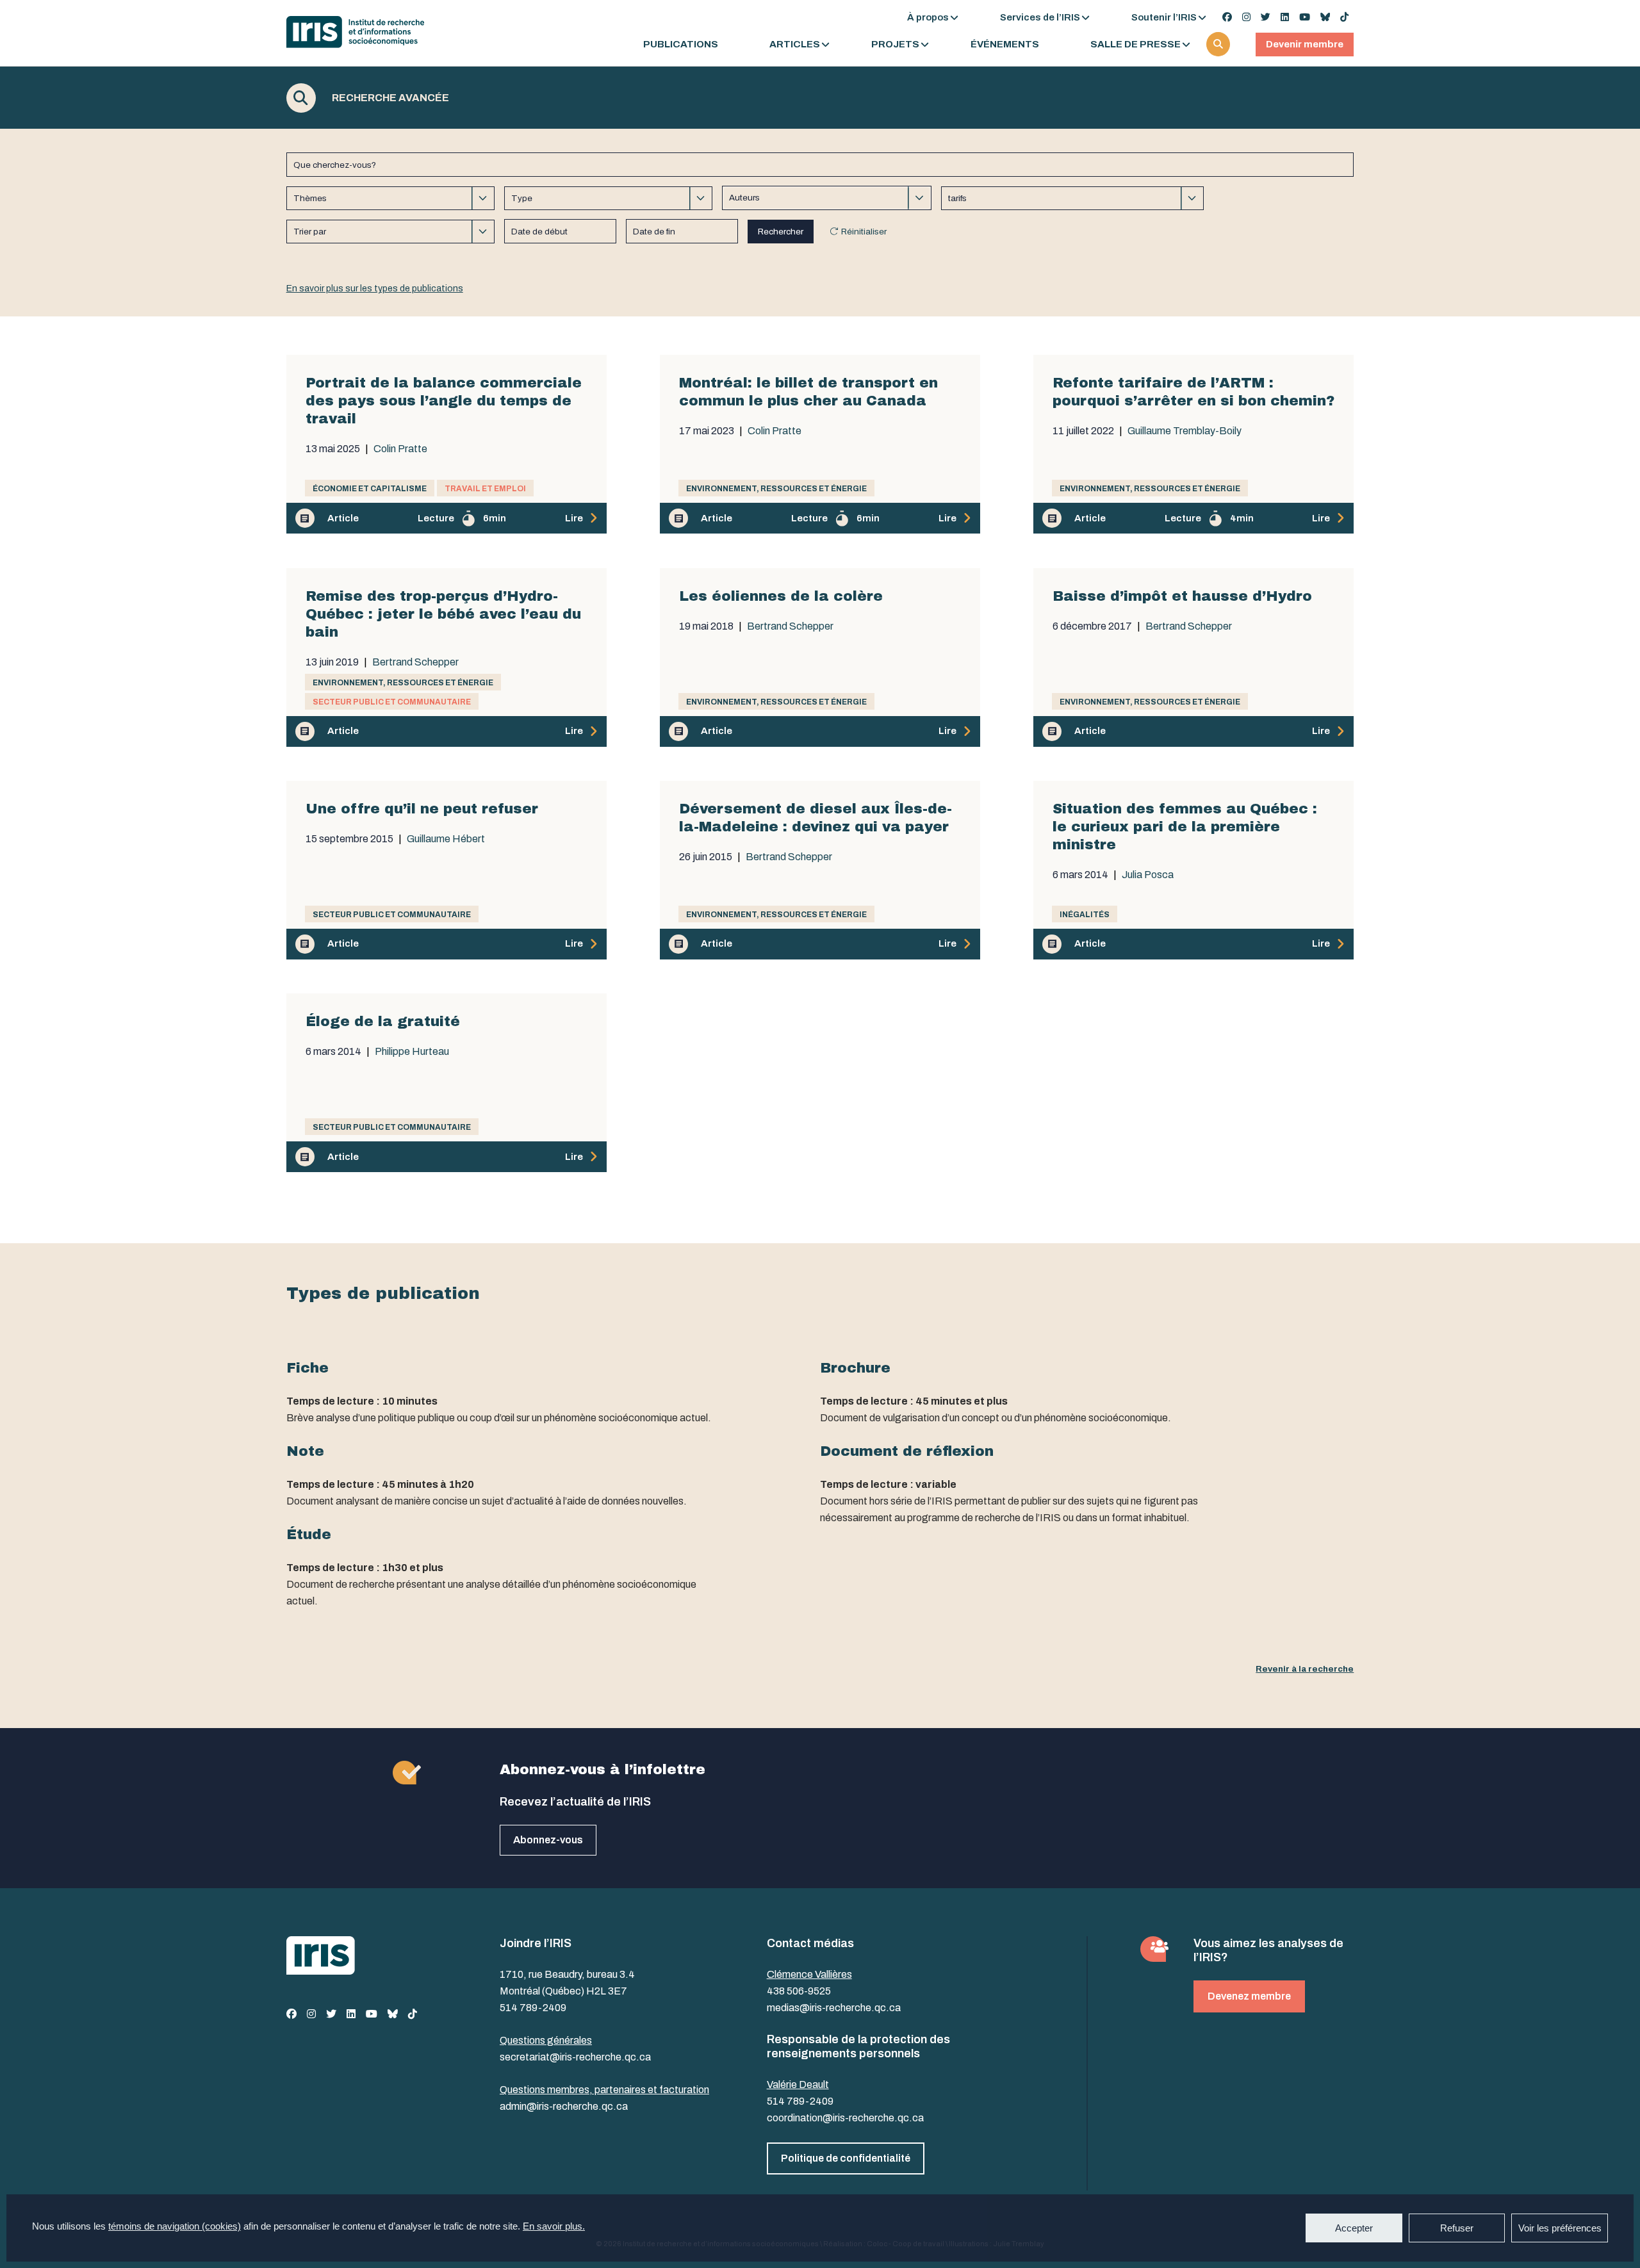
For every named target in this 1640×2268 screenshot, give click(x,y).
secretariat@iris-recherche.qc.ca (575, 2057)
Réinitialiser (864, 232)
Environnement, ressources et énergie (776, 489)
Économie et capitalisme (370, 489)
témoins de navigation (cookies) (175, 2226)
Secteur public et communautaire (392, 702)
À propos (928, 17)
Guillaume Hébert (446, 839)
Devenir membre (1305, 44)
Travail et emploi (485, 489)
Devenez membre (1249, 1996)
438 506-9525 (799, 1991)
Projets (895, 45)
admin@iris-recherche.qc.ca (564, 2106)
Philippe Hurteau (412, 1052)
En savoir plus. (554, 2226)
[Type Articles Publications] (608, 198)
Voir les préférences (1560, 2228)
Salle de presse (1136, 45)
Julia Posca (1148, 875)
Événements (1005, 45)
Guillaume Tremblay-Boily (1185, 431)
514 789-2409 (533, 2008)
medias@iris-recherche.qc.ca (834, 2008)
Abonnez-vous (548, 1840)
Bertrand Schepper (415, 662)
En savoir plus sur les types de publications (375, 289)
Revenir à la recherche (1305, 1669)
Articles (795, 45)
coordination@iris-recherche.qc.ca (845, 2118)
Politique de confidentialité (846, 2158)
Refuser (1457, 2228)
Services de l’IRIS (1040, 17)
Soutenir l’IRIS (1164, 17)
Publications (681, 45)
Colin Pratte (400, 449)
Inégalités (1085, 915)
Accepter (1354, 2228)
